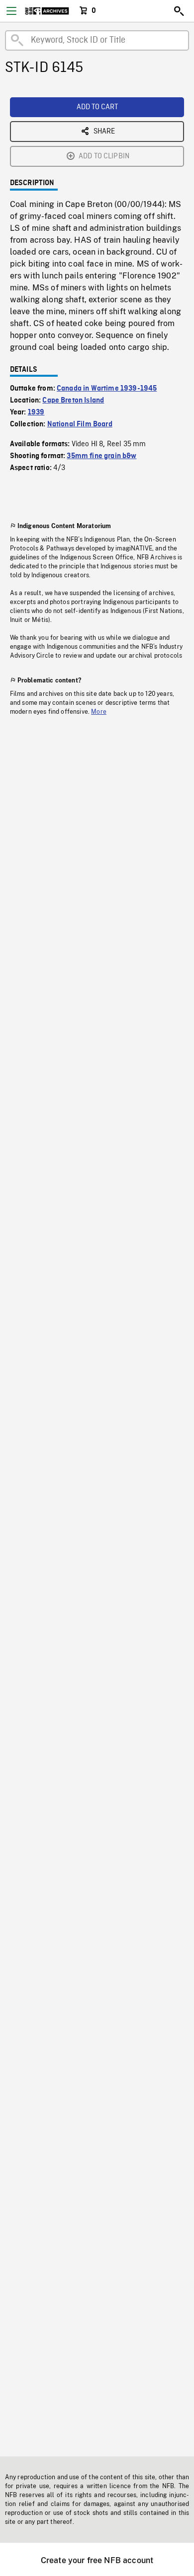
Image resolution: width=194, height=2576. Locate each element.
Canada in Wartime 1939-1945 (107, 389)
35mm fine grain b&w (101, 456)
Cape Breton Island (73, 401)
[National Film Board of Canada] (47, 11)
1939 (36, 412)
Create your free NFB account (97, 2560)
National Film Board (80, 424)
